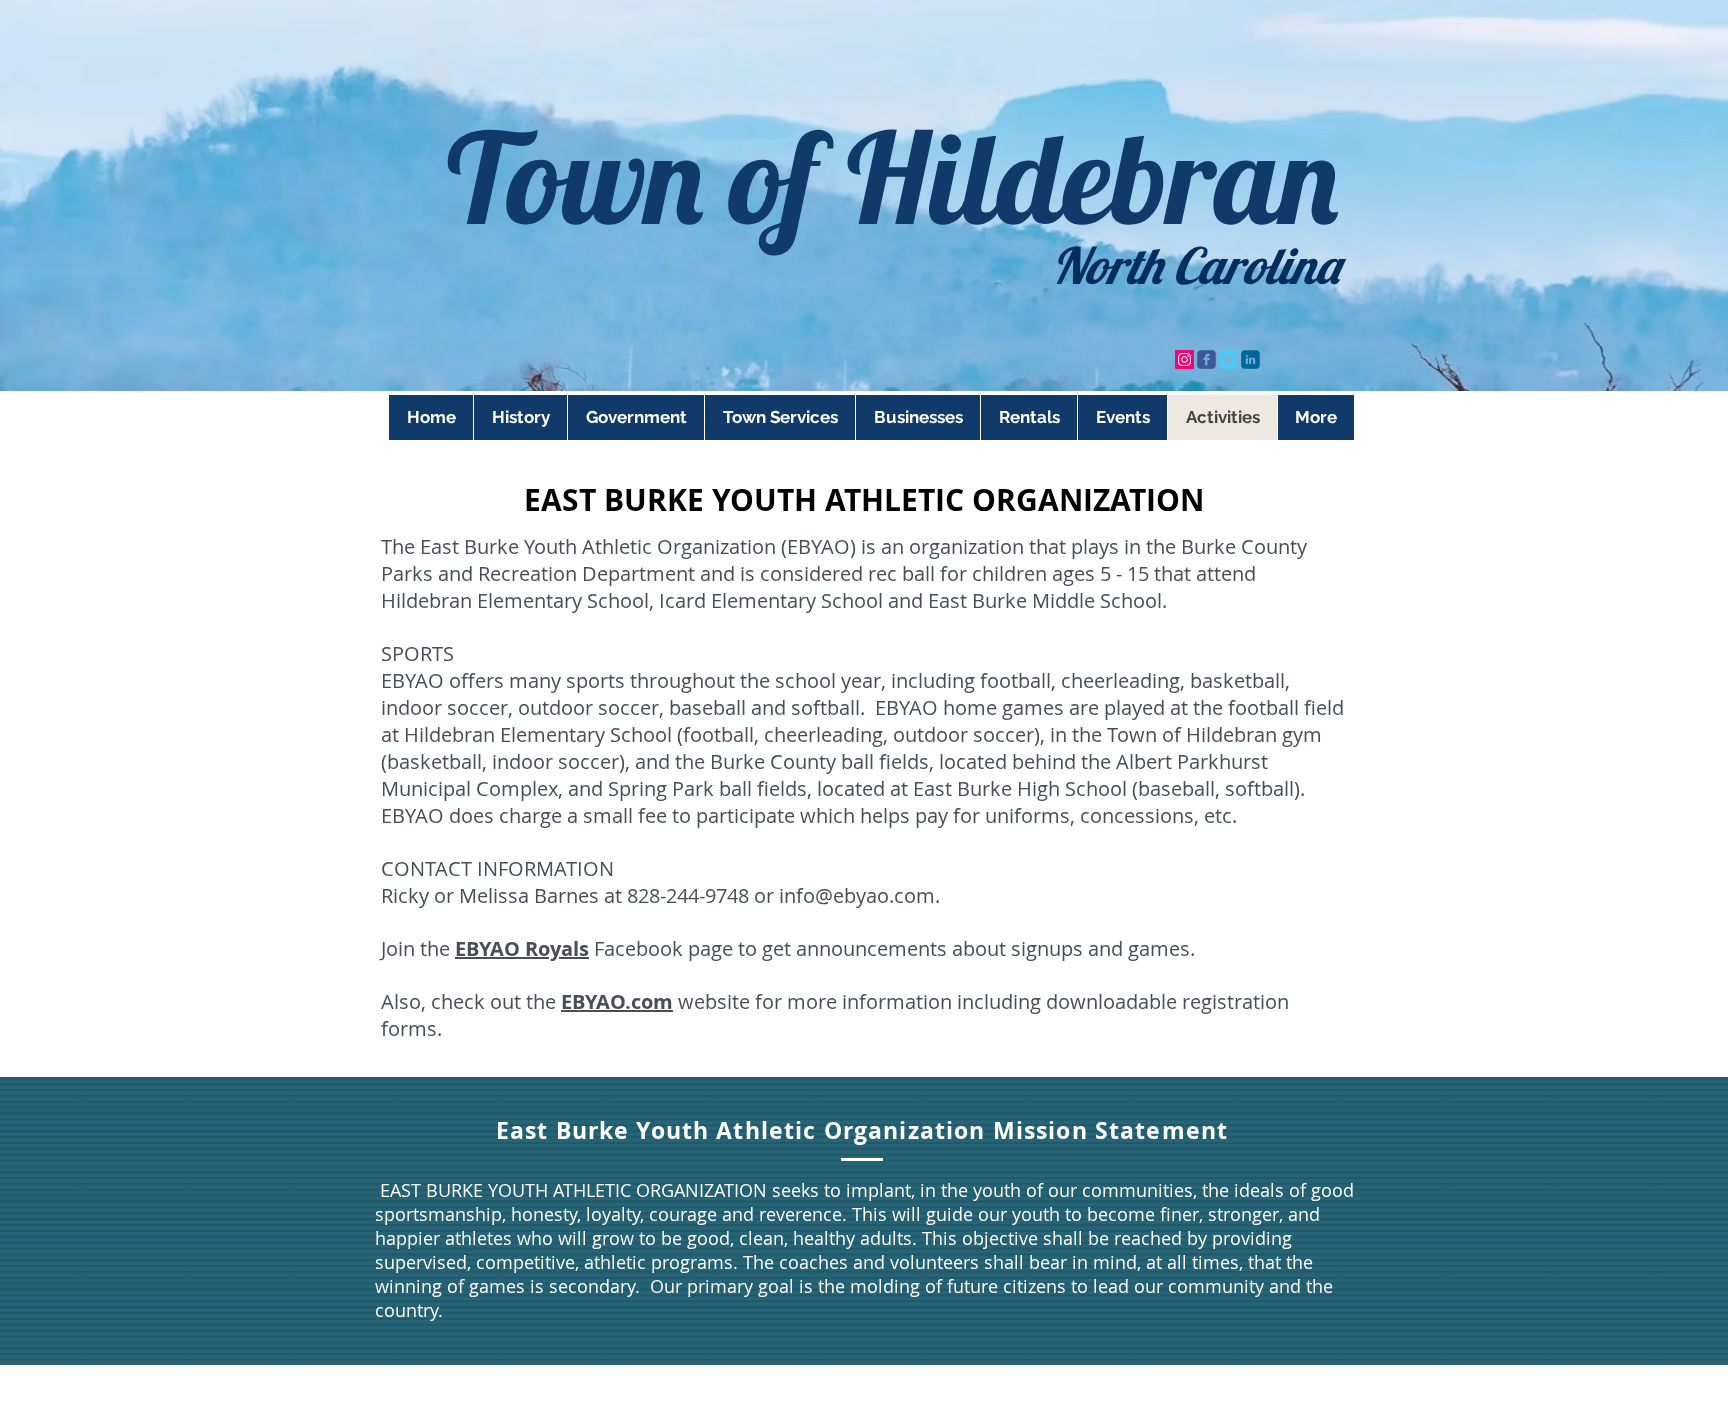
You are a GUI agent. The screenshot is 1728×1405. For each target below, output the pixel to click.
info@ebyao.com (857, 895)
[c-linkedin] (1250, 359)
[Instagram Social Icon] (1184, 359)
